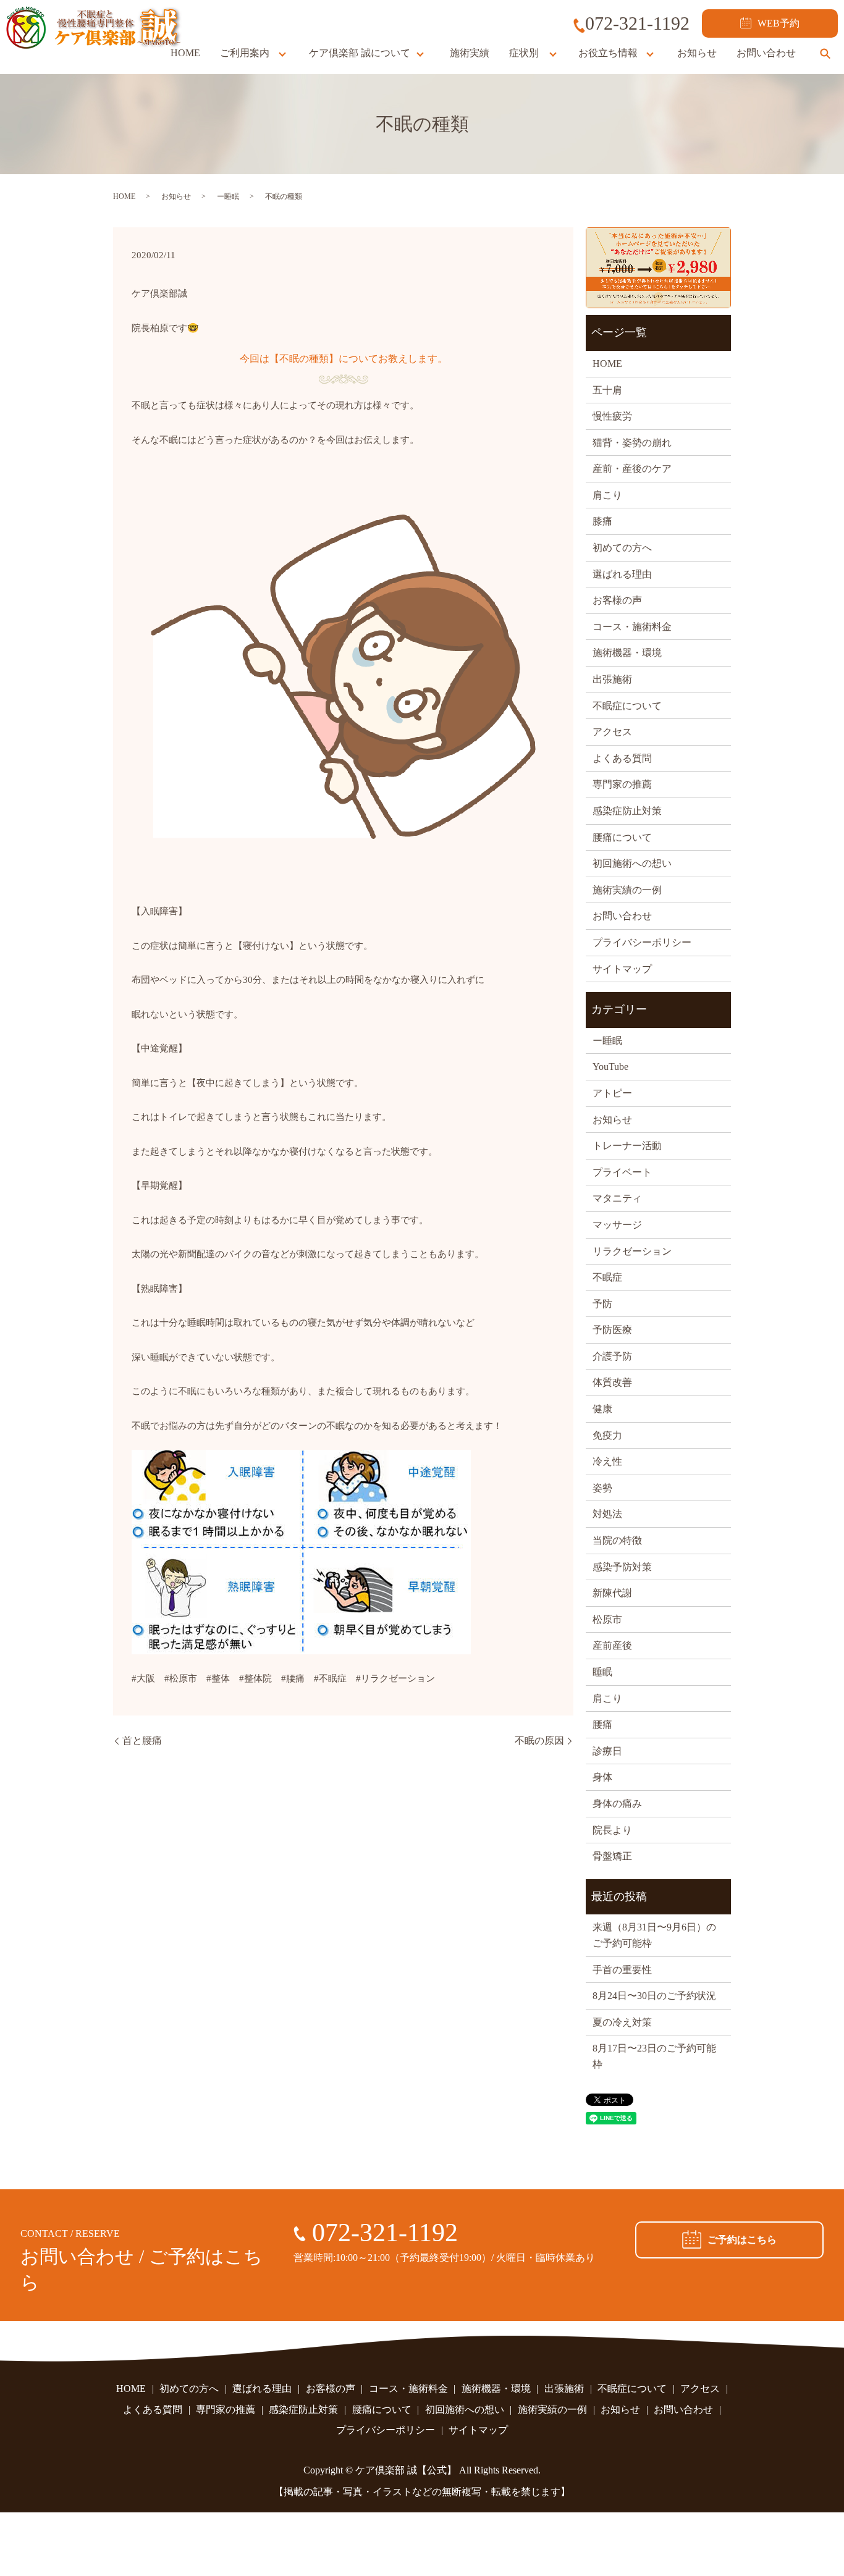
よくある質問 (622, 758)
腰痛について (622, 837)
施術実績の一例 (627, 890)
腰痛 (602, 1724)
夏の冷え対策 (622, 2022)
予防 (602, 1304)
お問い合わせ (766, 53)
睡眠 (602, 1672)
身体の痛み (617, 1804)
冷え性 (607, 1461)
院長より (612, 1830)
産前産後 (612, 1645)
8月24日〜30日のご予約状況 (654, 1996)
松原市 (607, 1619)
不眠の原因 (539, 1740)
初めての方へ (622, 548)
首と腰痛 (142, 1740)
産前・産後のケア (632, 469)
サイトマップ (622, 969)
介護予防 (612, 1356)
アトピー (612, 1093)
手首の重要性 (622, 1970)
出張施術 (612, 679)
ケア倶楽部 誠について (360, 53)
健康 (602, 1409)
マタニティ (617, 1198)
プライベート (622, 1172)
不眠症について (627, 706)
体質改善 (612, 1382)
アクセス (612, 732)
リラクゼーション (632, 1251)
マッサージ (617, 1225)
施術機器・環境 (627, 653)
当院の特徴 (617, 1540)
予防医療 (612, 1330)
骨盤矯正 (612, 1856)
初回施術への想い (632, 863)
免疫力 (607, 1435)
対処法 (607, 1514)
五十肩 (607, 390)
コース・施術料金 (632, 627)
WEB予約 (779, 23)
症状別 (524, 53)
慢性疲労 (612, 416)
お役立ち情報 (608, 53)
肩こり (607, 495)
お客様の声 (617, 600)
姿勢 (602, 1488)
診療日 (607, 1751)
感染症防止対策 (627, 811)
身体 (602, 1777)
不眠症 (607, 1277)
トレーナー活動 (627, 1146)
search (825, 53)
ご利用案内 (245, 53)
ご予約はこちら (742, 2240)
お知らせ (697, 53)
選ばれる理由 (622, 574)
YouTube (610, 1067)
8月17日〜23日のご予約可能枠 (654, 2056)
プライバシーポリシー (642, 942)
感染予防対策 (622, 1567)
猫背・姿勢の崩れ (632, 443)
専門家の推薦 (622, 784)
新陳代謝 (612, 1593)
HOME (185, 53)
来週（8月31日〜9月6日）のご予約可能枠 (654, 1935)
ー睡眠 (228, 196)
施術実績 (470, 53)
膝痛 (602, 521)
